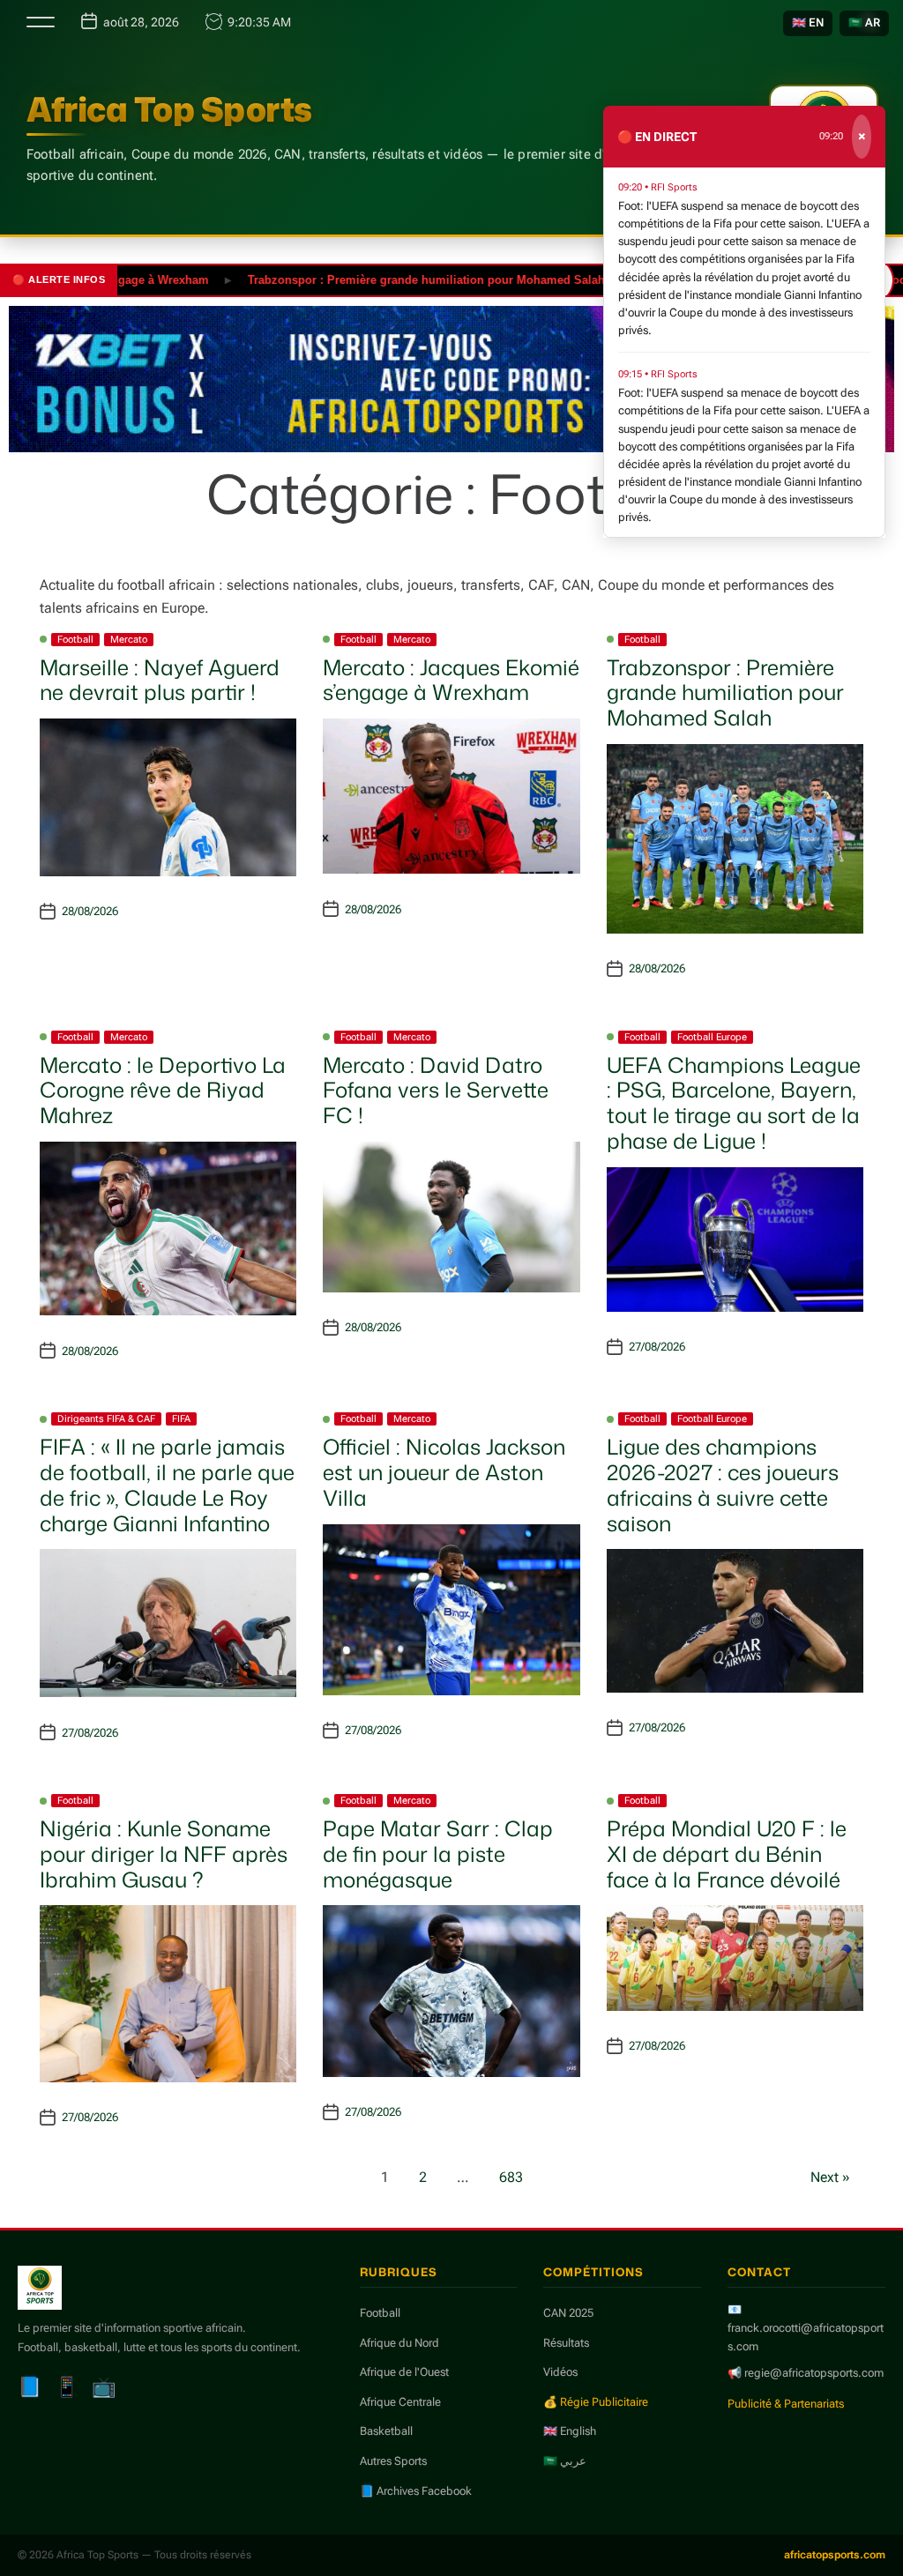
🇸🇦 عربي (565, 2461)
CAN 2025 (568, 2313)
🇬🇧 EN (808, 22)
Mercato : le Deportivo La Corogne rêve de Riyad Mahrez (163, 1091)
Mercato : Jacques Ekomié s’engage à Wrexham (451, 680)
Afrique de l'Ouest (404, 2372)
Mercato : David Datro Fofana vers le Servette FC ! (436, 1091)
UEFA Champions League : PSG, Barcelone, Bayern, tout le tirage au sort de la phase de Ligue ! (734, 1103)
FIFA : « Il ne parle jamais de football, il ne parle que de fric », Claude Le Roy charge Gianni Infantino (167, 1485)
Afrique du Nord (399, 2343)
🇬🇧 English (570, 2431)
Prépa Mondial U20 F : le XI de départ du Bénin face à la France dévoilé (727, 1854)
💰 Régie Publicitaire (596, 2402)
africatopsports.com (835, 2555)
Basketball (386, 2431)
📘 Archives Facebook (416, 2491)
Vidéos (560, 2372)
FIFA (181, 1419)
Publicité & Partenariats (786, 2404)
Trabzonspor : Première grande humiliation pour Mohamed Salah (385, 280)
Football (75, 640)
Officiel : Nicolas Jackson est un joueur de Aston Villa (444, 1472)
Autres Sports (393, 2461)
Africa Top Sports (169, 109)
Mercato (129, 640)
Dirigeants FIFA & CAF (106, 1419)
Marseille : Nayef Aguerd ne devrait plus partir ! (160, 680)
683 (511, 2177)
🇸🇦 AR (864, 22)
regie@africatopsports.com (814, 2373)
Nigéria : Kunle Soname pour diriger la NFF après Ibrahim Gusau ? (164, 1854)
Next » (830, 2177)
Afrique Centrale (400, 2402)
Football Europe (712, 1037)
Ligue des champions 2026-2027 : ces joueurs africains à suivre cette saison (723, 1485)
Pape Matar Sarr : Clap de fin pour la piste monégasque (438, 1854)
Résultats (566, 2343)
